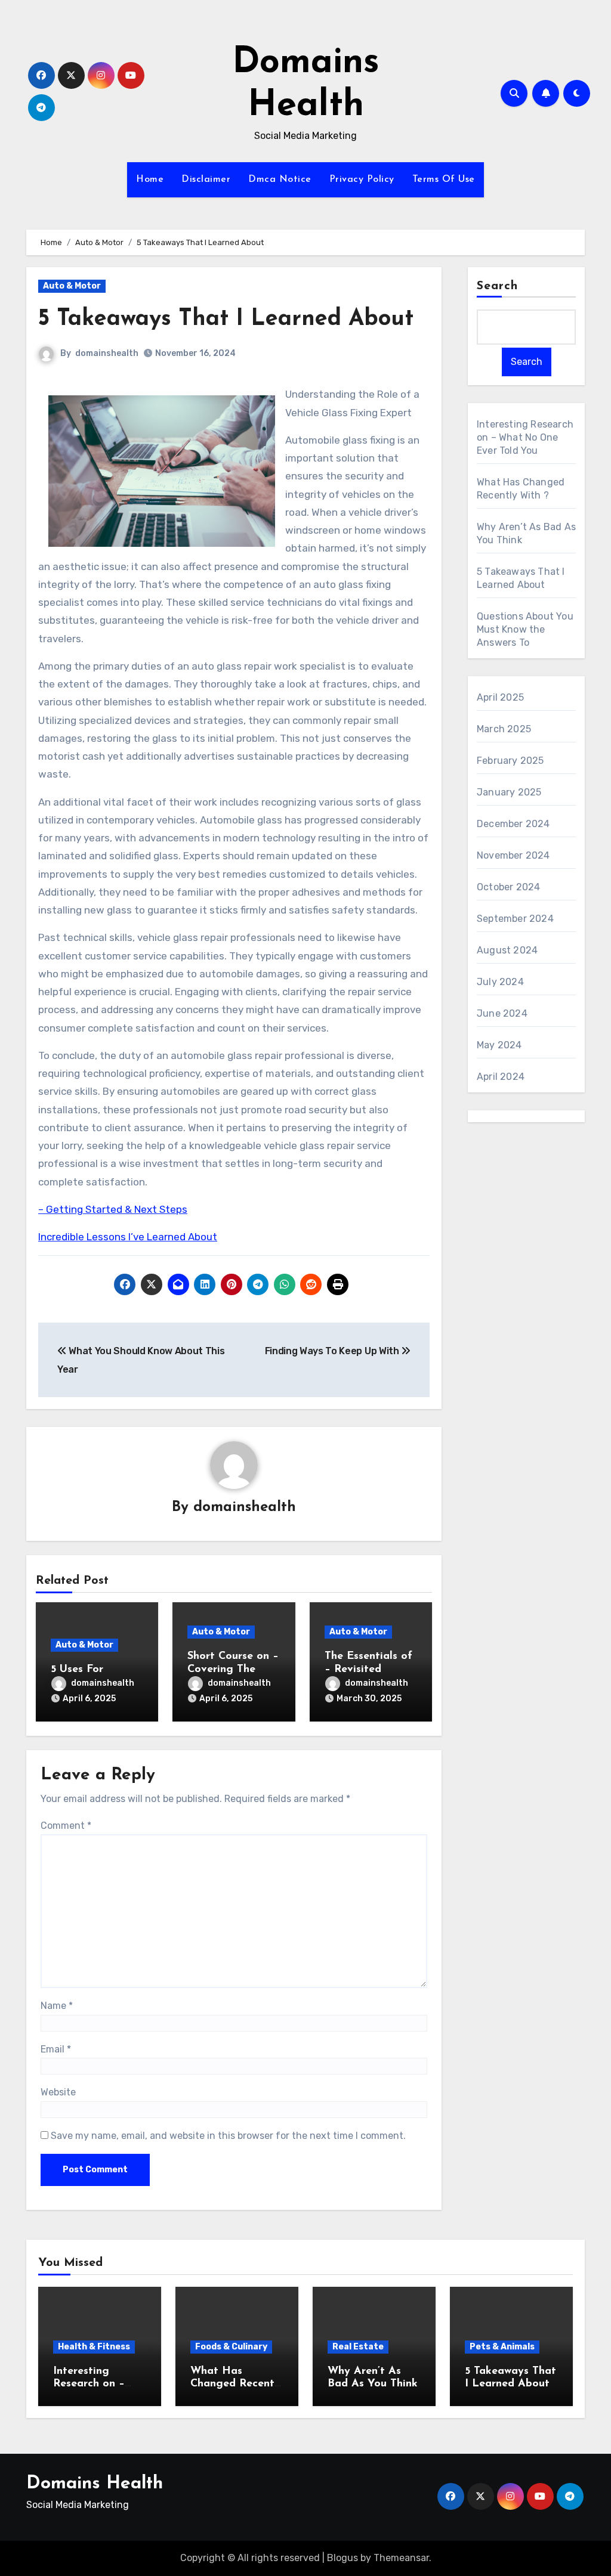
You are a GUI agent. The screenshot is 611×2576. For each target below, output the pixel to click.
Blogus (342, 2558)
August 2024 (507, 950)
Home (150, 179)
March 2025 (504, 729)
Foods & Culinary (231, 2347)
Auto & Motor (72, 286)
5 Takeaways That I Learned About (226, 319)
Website (58, 2092)
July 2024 (500, 982)
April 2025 (500, 697)
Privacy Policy (362, 179)
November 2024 (513, 855)
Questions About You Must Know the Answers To (525, 629)
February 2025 (510, 761)
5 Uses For (77, 1670)
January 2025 (509, 792)
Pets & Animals (502, 2347)
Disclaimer (206, 179)
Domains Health (95, 2484)
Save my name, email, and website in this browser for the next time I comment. (228, 2136)
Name (57, 2006)
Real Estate (358, 2347)
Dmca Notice (280, 179)
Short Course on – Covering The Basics (233, 1669)
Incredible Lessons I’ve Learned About (128, 1237)
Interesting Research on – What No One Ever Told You (525, 437)
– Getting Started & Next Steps (113, 1209)
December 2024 (513, 824)
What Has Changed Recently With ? (237, 2384)
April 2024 (501, 1077)
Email (56, 2049)
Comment (66, 1826)
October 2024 (508, 887)
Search (498, 286)
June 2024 (502, 1013)
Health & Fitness (94, 2347)
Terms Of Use (444, 179)
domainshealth (107, 353)
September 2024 (515, 919)
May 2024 (499, 1045)
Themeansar (401, 2558)
